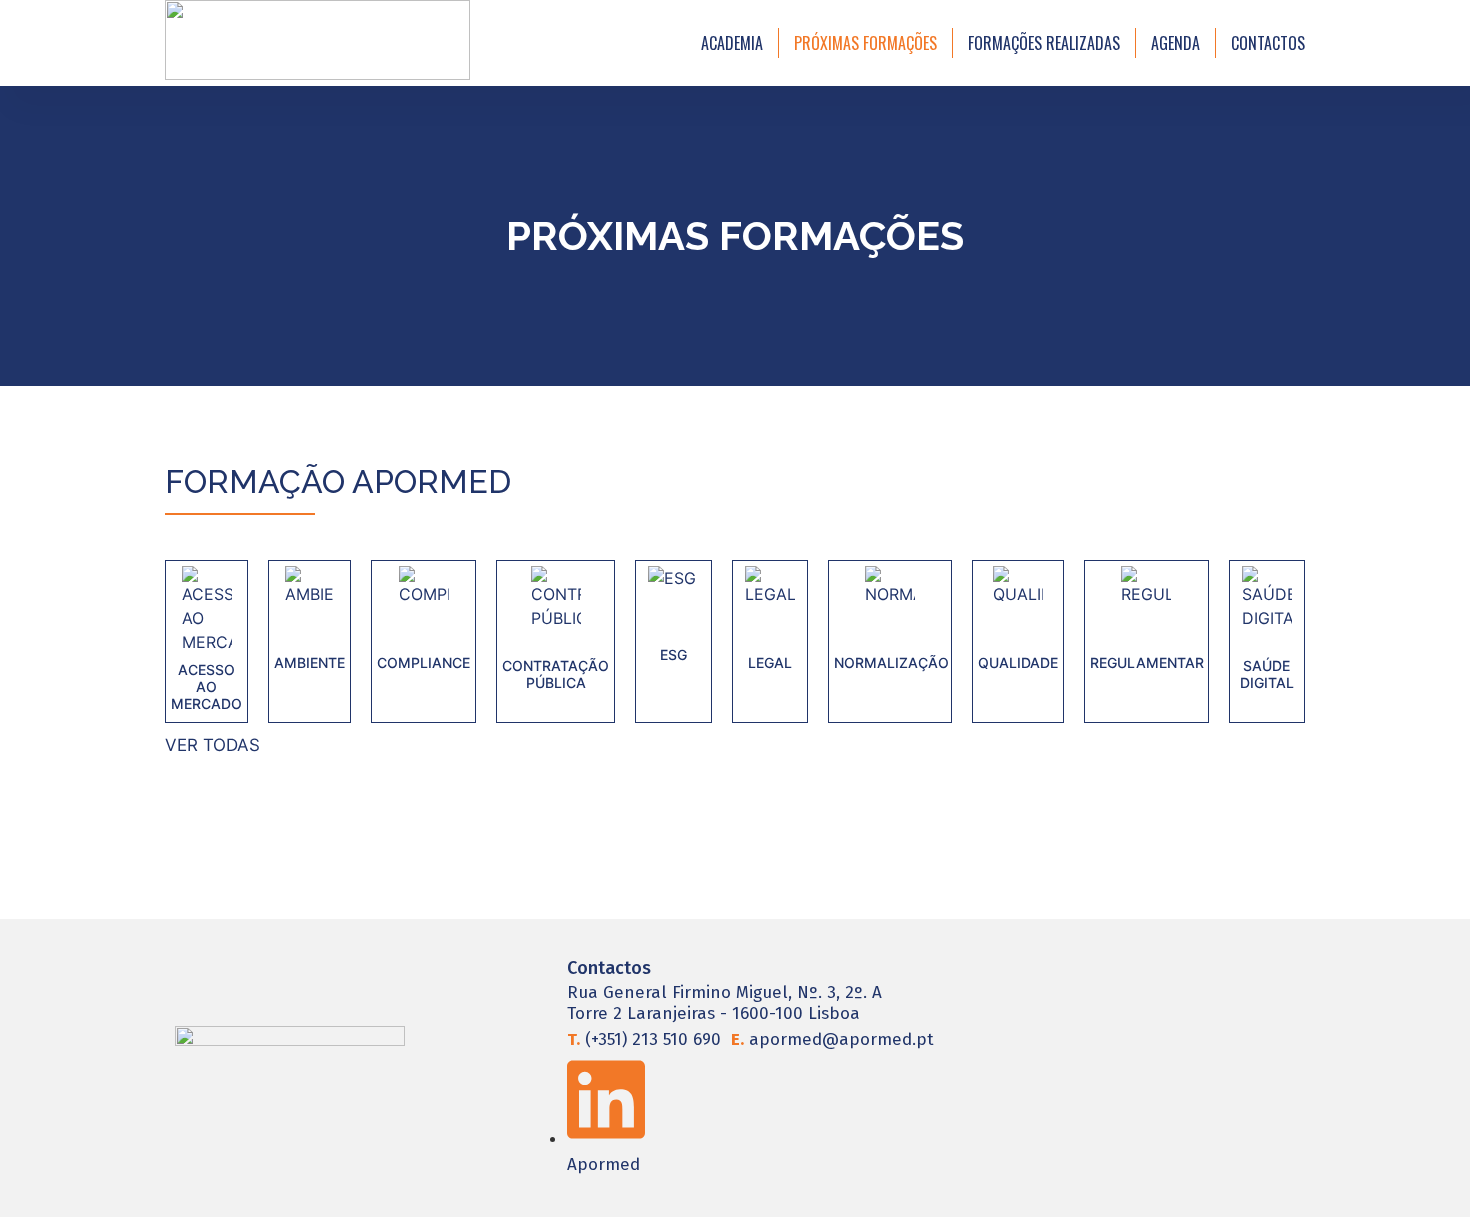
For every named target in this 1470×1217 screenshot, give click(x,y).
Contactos (1268, 43)
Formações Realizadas (1044, 43)
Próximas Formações (865, 43)
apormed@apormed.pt (832, 1039)
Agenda (1175, 43)
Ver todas (212, 745)
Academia (732, 43)
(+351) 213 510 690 (644, 1039)
